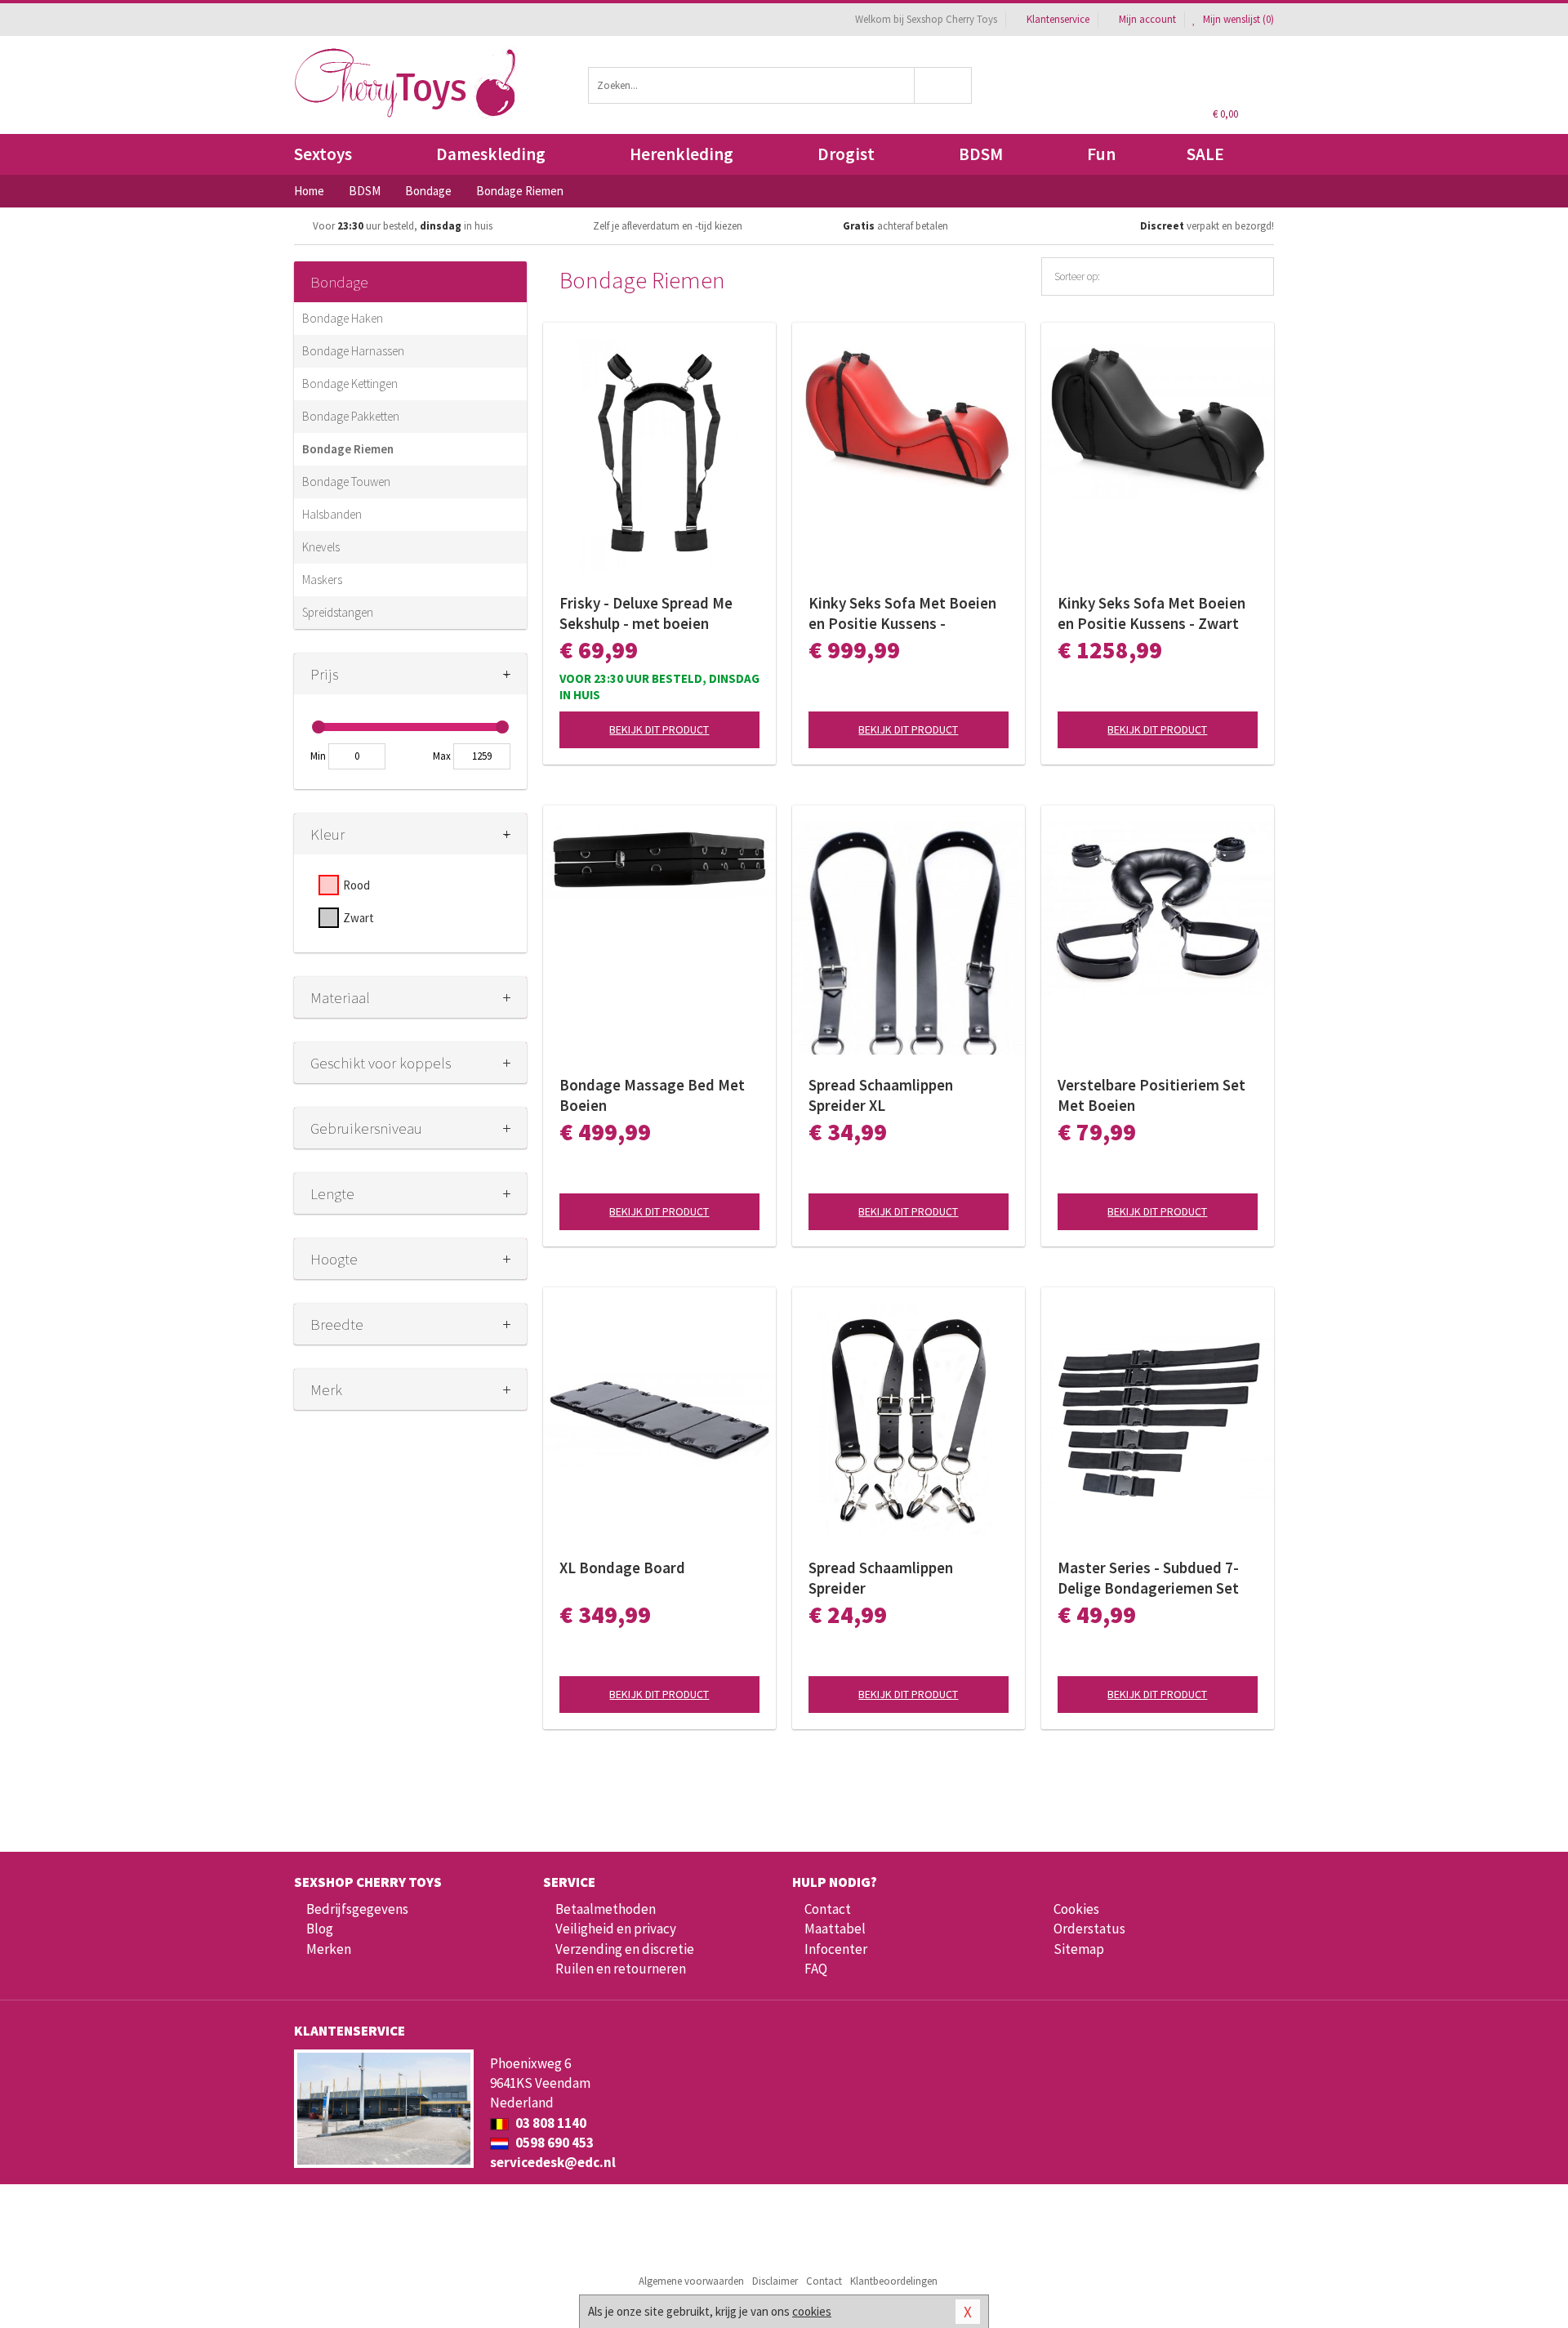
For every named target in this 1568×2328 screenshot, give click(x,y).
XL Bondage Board (622, 1568)
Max (442, 756)
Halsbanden (332, 514)
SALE (1205, 154)
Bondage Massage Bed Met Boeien (652, 1095)
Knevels (321, 547)
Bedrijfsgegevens (357, 1909)
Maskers (322, 580)
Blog (320, 1929)
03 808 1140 (550, 2123)
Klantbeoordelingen (894, 2281)
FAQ (816, 1969)
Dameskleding (491, 154)
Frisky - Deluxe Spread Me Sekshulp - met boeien (646, 613)
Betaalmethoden (606, 1909)
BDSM (981, 154)
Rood (356, 885)
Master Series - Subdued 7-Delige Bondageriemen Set (1148, 1578)
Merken (329, 1949)
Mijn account (1147, 19)
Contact (828, 1909)
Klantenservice (1058, 19)
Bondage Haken (343, 318)
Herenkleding (682, 154)
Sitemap (1079, 1949)
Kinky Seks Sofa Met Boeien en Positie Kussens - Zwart (1151, 613)
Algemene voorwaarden (691, 2281)
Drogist (846, 154)
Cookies (1076, 1909)
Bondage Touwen (346, 482)
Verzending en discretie (625, 1949)
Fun (1101, 154)
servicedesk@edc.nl (553, 2162)
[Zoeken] (944, 85)
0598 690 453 (553, 2143)
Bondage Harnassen (353, 351)
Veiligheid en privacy (616, 1929)
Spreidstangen (338, 612)
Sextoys (323, 154)
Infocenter (836, 1949)
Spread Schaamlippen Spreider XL (881, 1095)
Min (318, 756)
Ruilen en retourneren (621, 1969)
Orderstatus (1089, 1929)
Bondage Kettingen (350, 384)
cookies (812, 2311)
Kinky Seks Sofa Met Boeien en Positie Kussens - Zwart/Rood (902, 613)
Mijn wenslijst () (1237, 19)
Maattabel (835, 1929)
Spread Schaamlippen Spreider (881, 1578)
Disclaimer (775, 2281)
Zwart (359, 918)
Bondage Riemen (348, 449)
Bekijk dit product (659, 729)
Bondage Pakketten (351, 416)
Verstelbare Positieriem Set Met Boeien (1151, 1095)
